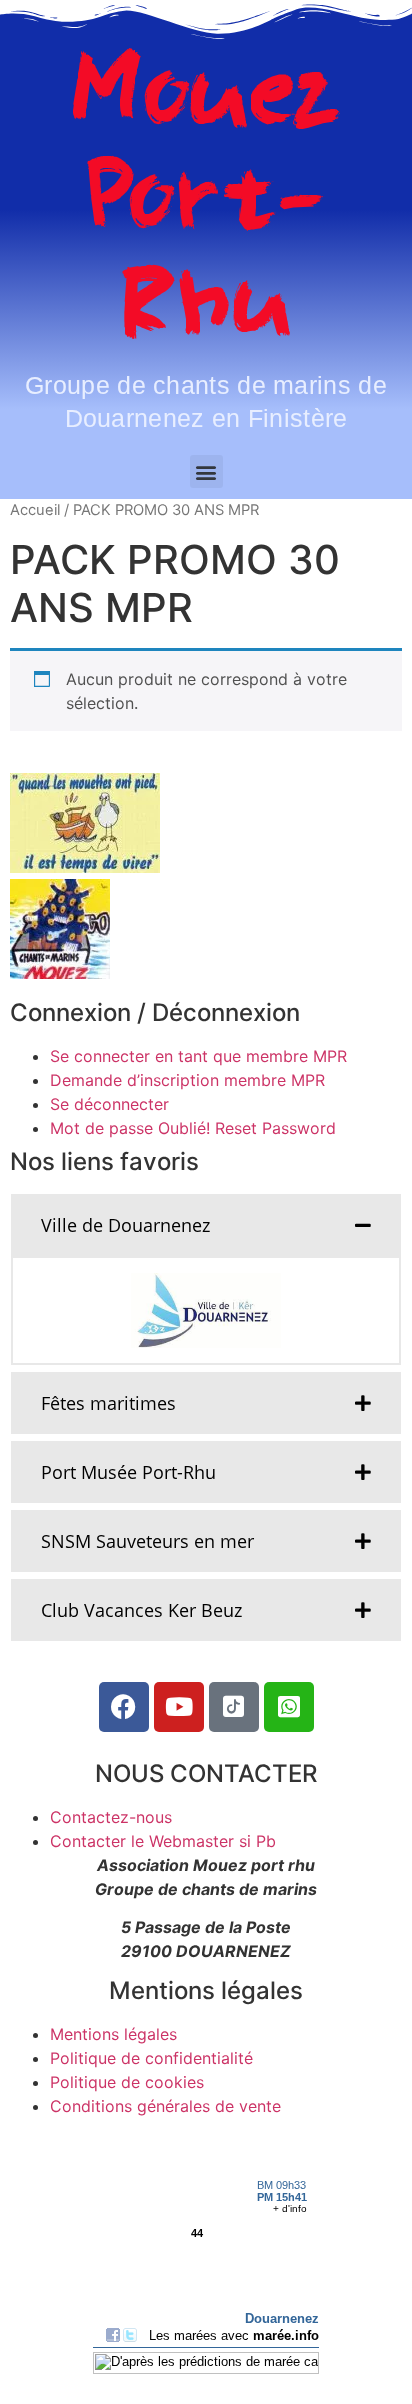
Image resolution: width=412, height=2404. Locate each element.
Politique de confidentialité (151, 2058)
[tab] (206, 1225)
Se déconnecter (109, 1104)
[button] (206, 471)
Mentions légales (113, 2034)
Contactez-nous (111, 1817)
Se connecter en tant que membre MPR (198, 1056)
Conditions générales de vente (165, 2106)
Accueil (35, 510)
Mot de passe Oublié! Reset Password (193, 1128)
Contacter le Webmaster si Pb (163, 1841)
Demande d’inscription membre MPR (187, 1080)
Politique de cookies (127, 2082)
